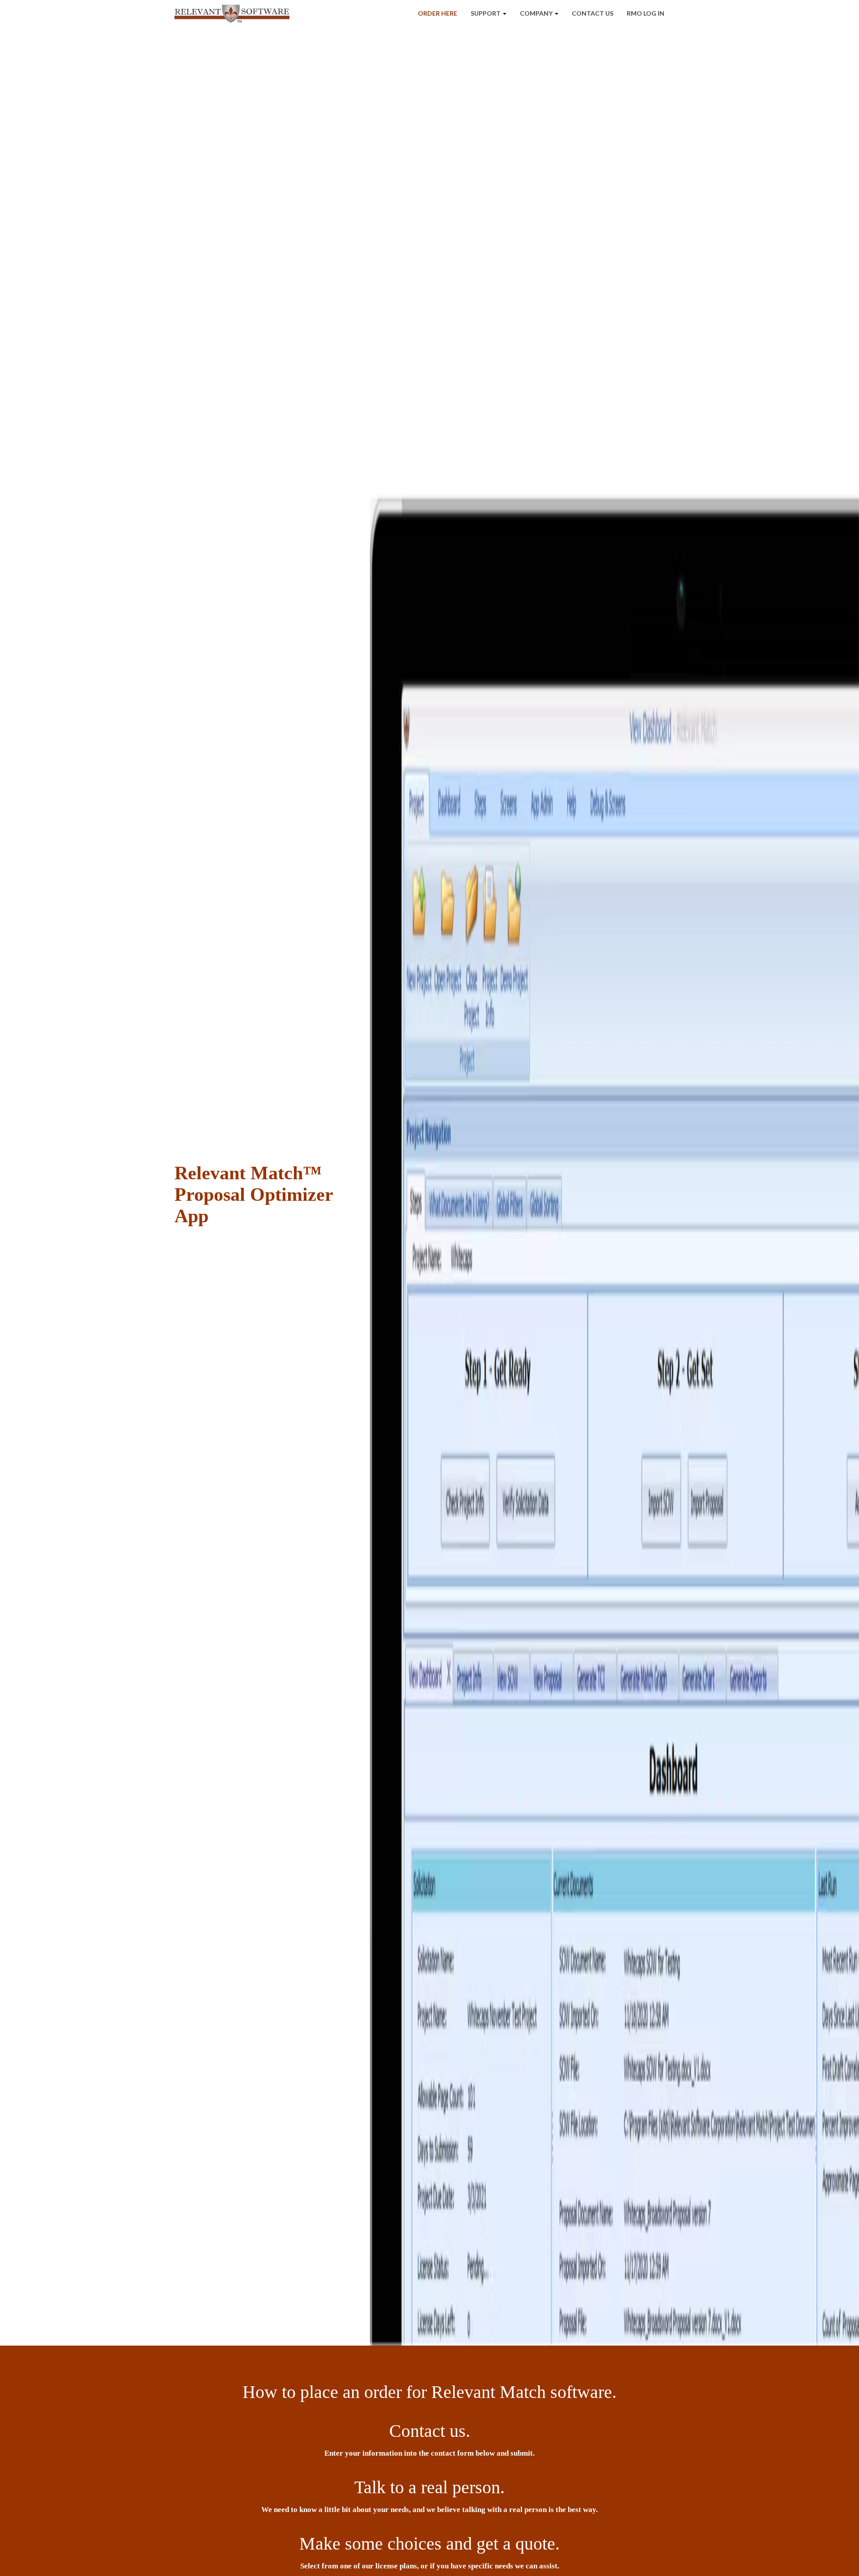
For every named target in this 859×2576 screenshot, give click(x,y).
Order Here (438, 13)
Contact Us (593, 13)
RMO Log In (646, 13)
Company (537, 13)
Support (486, 13)
